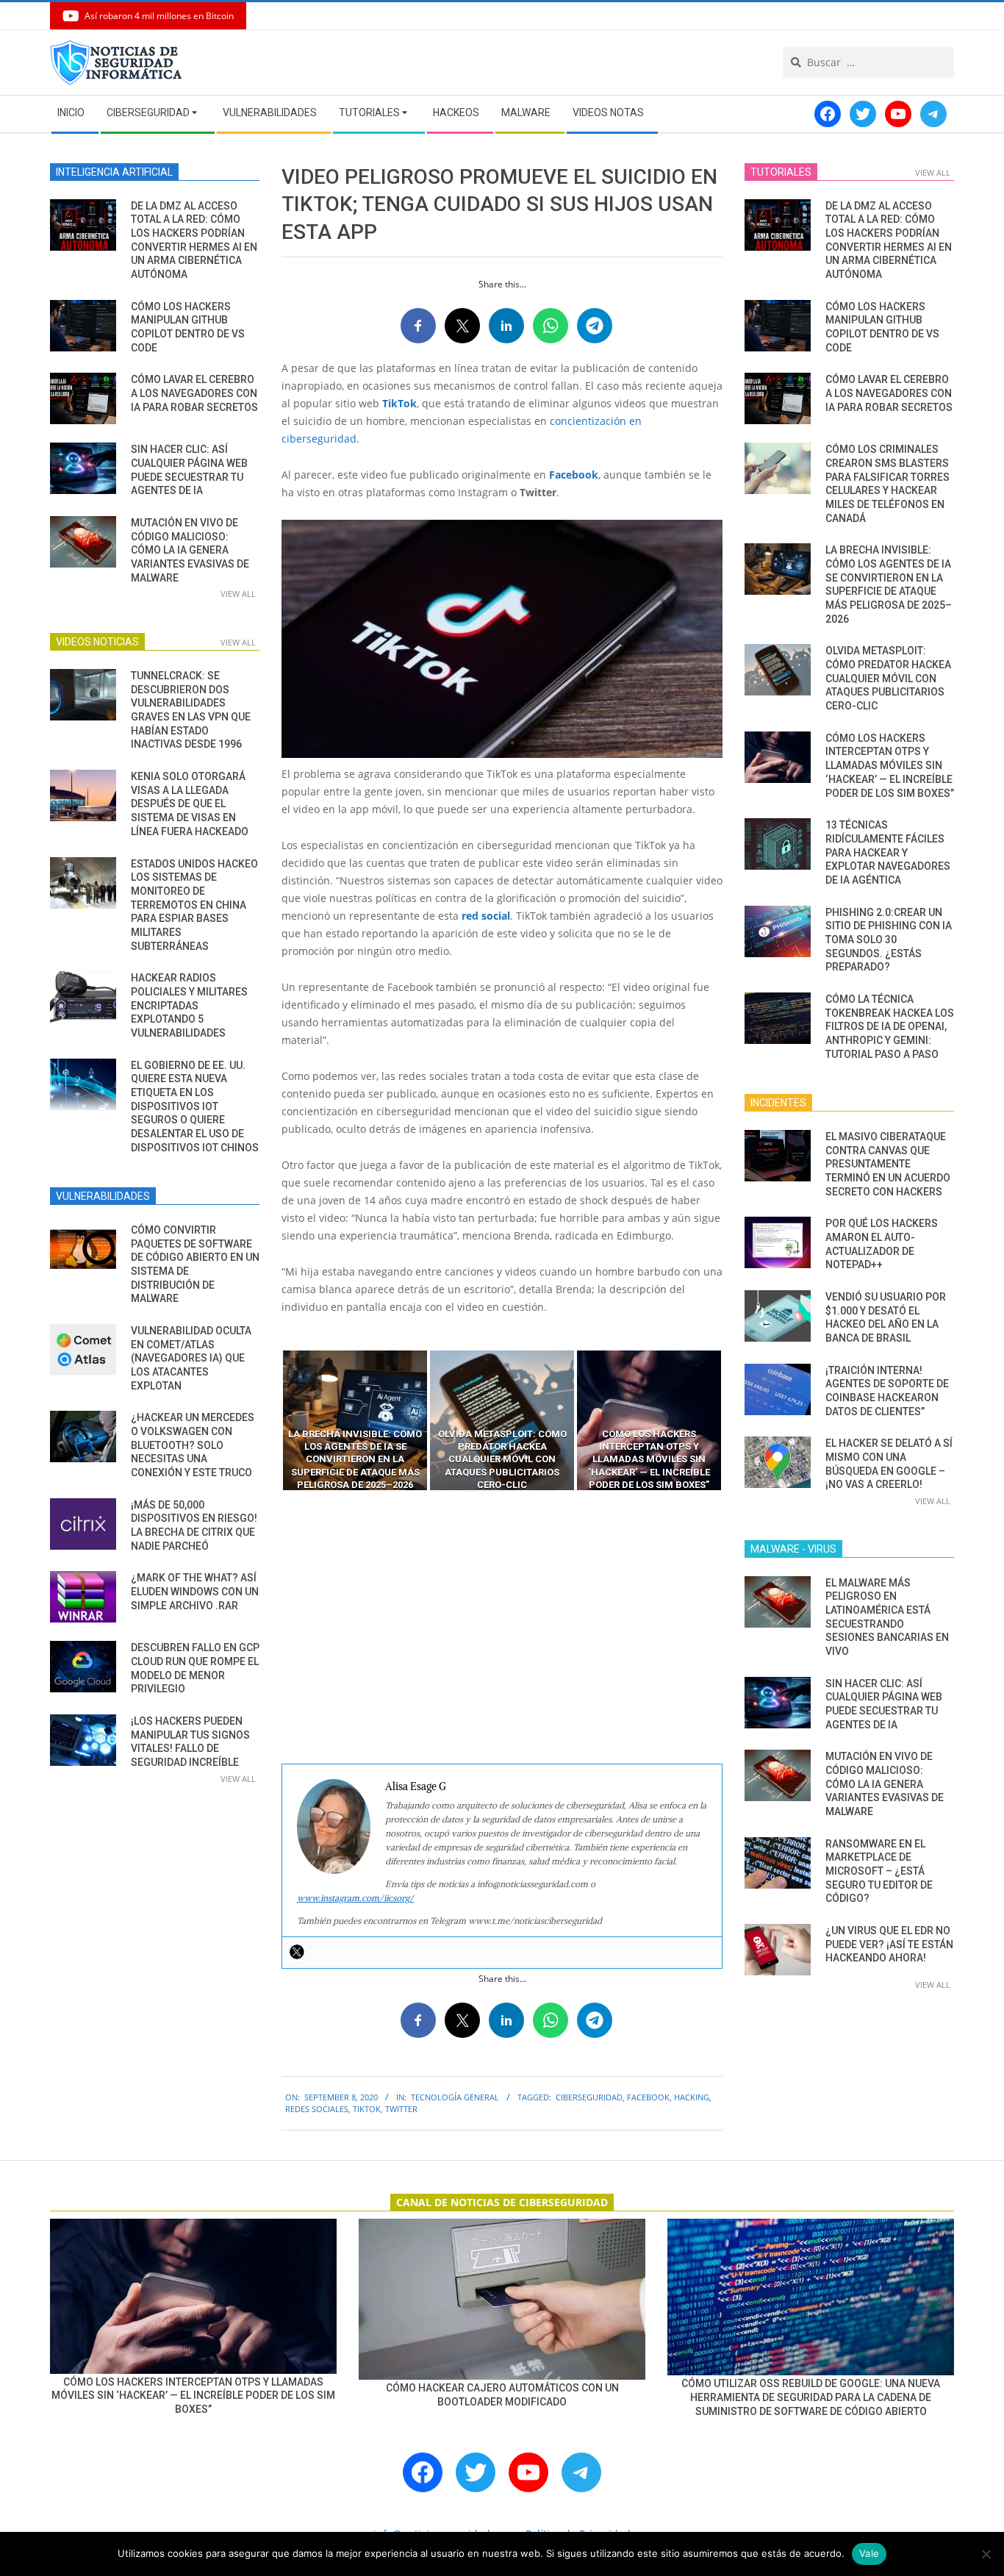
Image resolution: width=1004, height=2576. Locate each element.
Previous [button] (270, 1420)
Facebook (574, 475)
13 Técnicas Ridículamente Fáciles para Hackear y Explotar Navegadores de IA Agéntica (888, 852)
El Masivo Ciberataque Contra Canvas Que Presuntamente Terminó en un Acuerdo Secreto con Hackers (888, 1164)
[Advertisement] (502, 1628)
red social (486, 916)
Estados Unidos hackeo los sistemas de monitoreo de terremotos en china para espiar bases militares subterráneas (194, 905)
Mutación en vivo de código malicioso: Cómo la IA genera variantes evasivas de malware (190, 550)
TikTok (399, 403)
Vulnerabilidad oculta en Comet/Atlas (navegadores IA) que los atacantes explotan (191, 1358)
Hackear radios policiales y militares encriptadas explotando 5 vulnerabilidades (189, 1005)
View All (238, 594)
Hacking (692, 2097)
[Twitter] (297, 1952)
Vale (869, 2553)
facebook (648, 2097)
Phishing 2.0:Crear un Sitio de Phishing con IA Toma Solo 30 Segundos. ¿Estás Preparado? (889, 940)
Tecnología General (455, 2097)
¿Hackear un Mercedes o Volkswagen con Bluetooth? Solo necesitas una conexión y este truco (193, 1445)
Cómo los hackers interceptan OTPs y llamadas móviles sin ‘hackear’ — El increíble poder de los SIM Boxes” (890, 766)
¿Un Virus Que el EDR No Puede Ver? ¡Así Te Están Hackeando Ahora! (889, 1944)
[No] (986, 2554)
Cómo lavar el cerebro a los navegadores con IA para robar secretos (194, 393)
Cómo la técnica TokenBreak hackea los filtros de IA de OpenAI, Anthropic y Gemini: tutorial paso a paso (890, 1027)
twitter (401, 2109)
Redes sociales (317, 2109)
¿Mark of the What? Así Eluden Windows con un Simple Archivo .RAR (195, 1591)
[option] (355, 1420)
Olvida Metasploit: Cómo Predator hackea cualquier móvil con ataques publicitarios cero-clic (888, 678)
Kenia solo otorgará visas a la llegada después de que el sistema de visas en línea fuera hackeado (190, 804)
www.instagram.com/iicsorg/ (355, 1898)
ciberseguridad (589, 2097)
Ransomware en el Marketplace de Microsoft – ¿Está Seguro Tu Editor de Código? (879, 1871)
